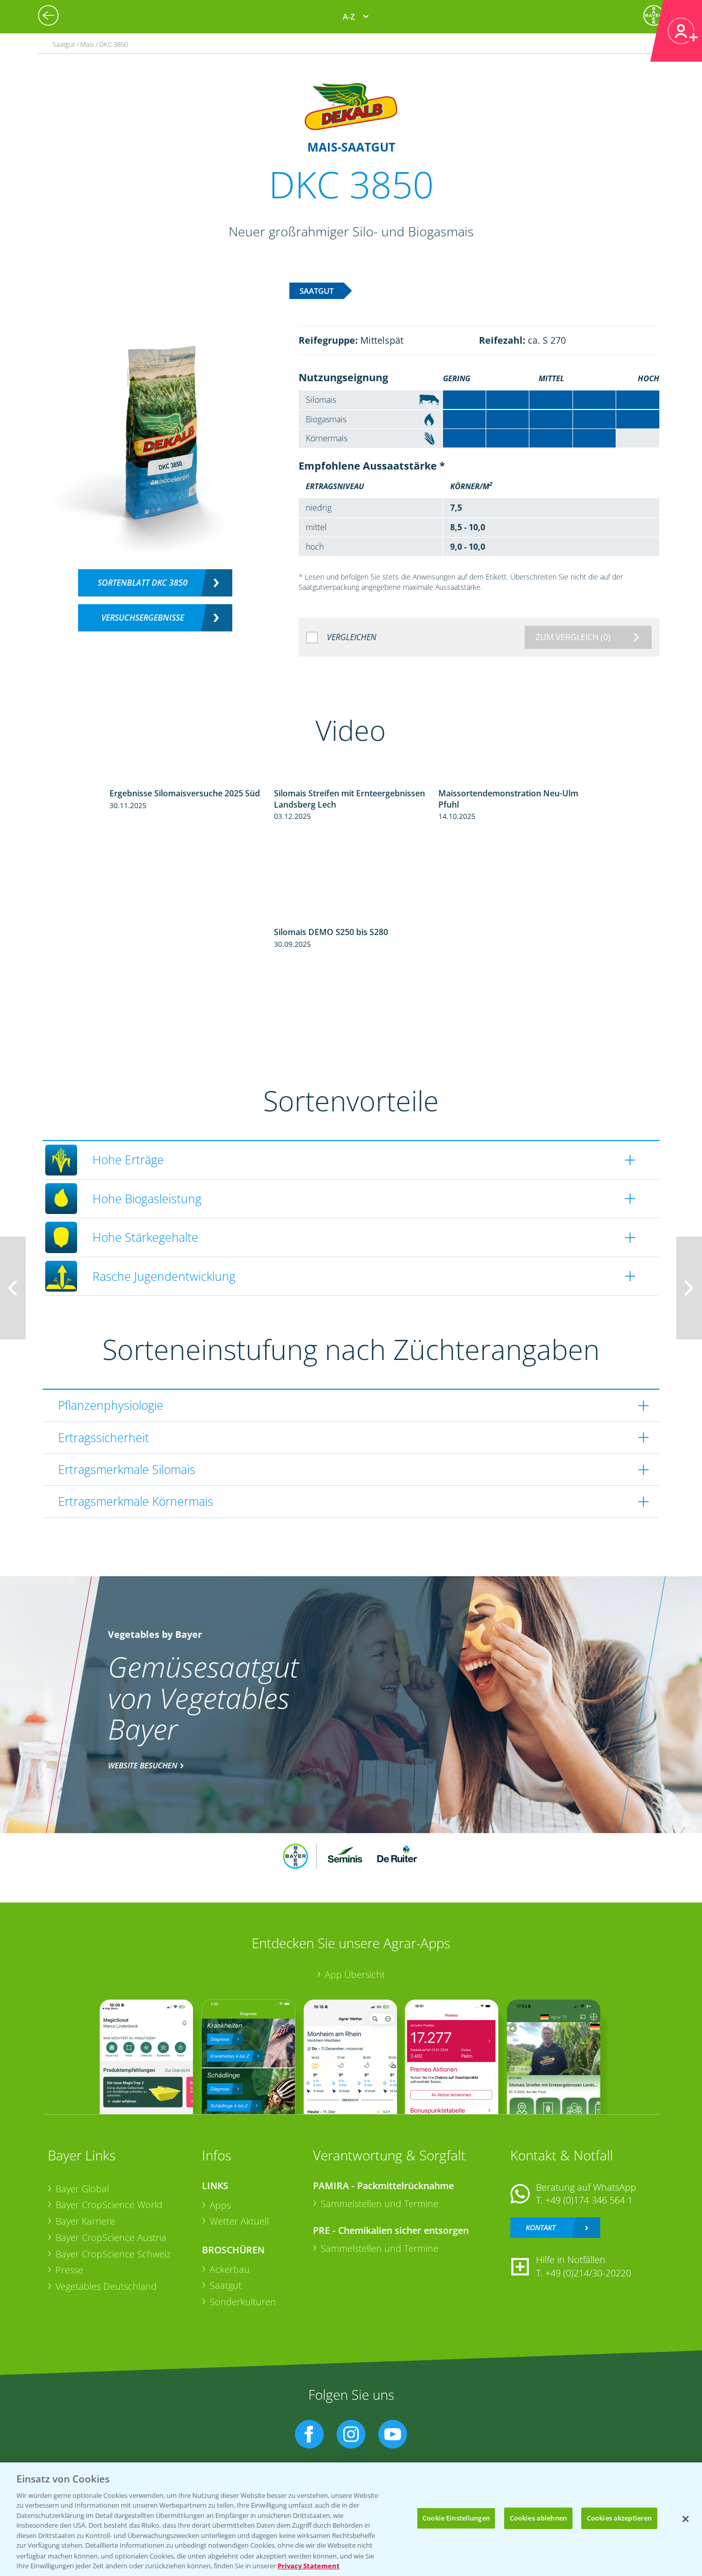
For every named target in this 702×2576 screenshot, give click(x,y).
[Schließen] (686, 2519)
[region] (351, 2519)
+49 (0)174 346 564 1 (589, 2200)
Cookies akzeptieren (619, 2518)
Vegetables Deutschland (106, 2286)
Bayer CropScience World (109, 2205)
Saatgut (226, 2285)
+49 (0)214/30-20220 (588, 2273)
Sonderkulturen (243, 2302)
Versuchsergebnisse (143, 618)
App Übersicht (355, 1974)
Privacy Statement (309, 2565)
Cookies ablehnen (538, 2518)
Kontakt (541, 2227)
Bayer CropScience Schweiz (113, 2254)
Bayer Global (82, 2189)
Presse (69, 2270)
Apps (220, 2205)
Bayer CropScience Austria (111, 2237)
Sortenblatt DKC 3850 (143, 583)
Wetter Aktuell (239, 2221)
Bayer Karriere (85, 2221)
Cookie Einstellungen (456, 2518)
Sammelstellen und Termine (380, 2204)
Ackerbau (230, 2269)
